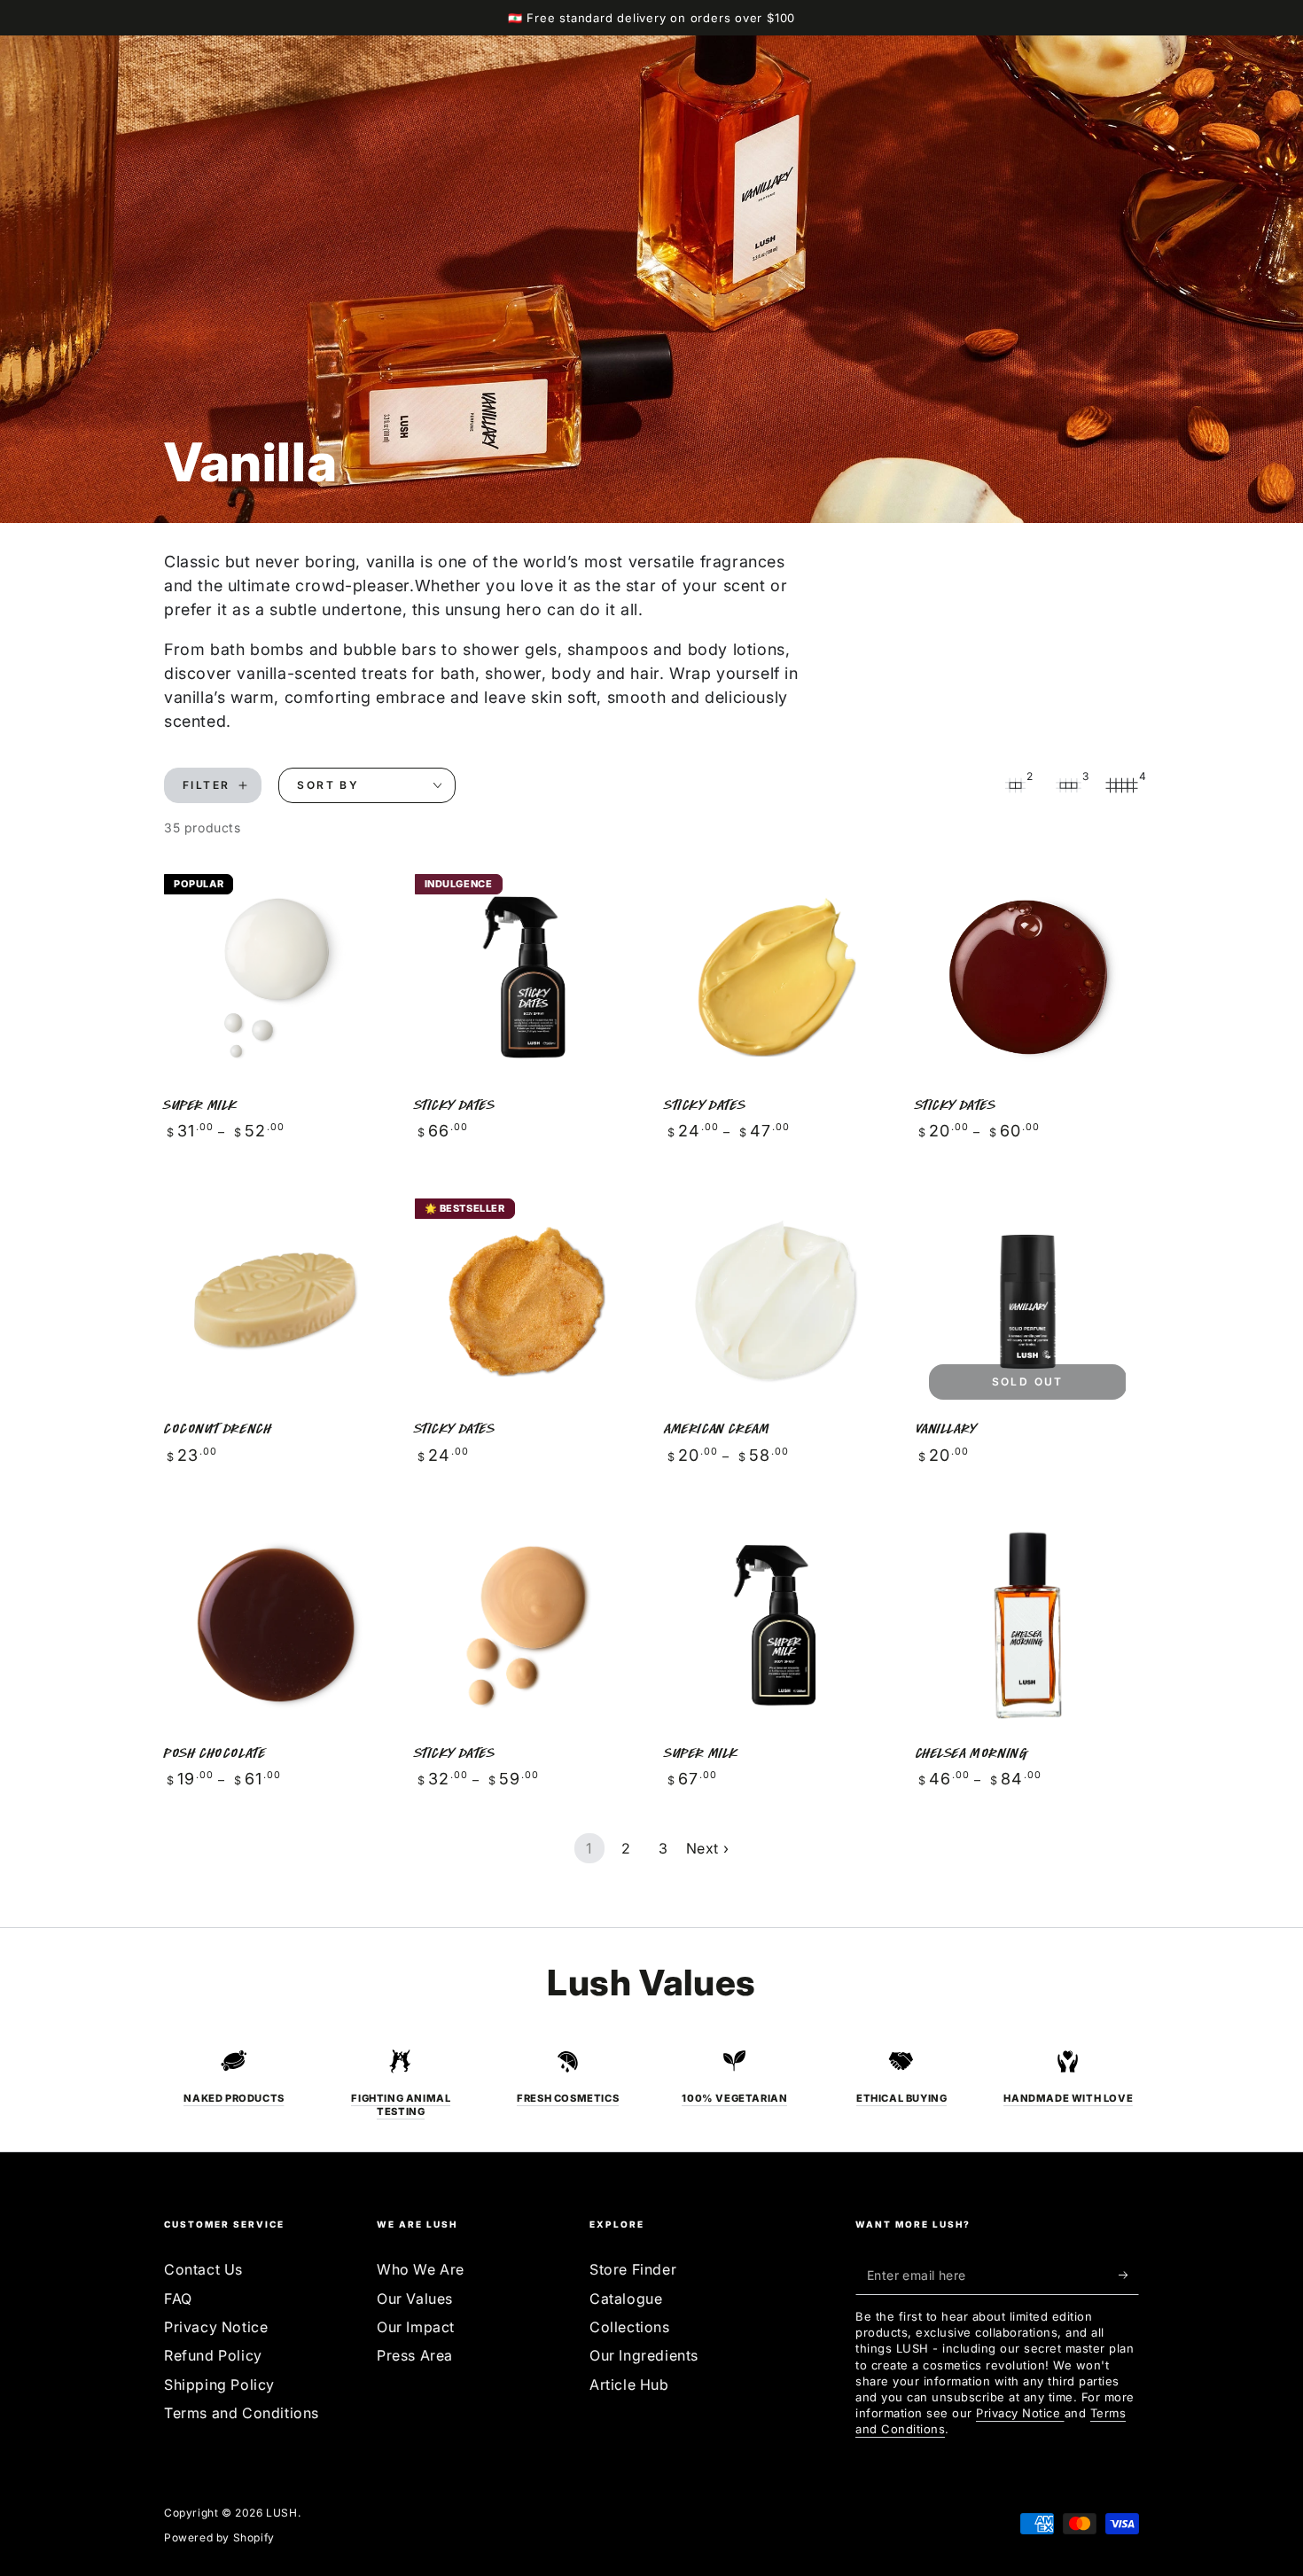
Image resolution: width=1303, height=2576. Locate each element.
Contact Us (203, 2269)
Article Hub (629, 2385)
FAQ (178, 2299)
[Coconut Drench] (276, 1302)
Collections (630, 2327)
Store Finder (633, 2269)
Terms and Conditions (242, 2413)
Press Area (415, 2355)
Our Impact (416, 2327)
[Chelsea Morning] (1028, 1625)
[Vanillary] (1028, 1302)
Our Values (415, 2299)
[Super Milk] (276, 977)
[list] (651, 2083)
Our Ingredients (644, 2355)
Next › (708, 1848)
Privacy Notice (216, 2327)
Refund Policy (213, 2355)
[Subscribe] (1129, 2275)
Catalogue (626, 2299)
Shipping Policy (219, 2385)
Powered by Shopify (219, 2537)
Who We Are (421, 2269)
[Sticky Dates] (527, 977)
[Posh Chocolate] (276, 1625)
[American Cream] (777, 1302)
